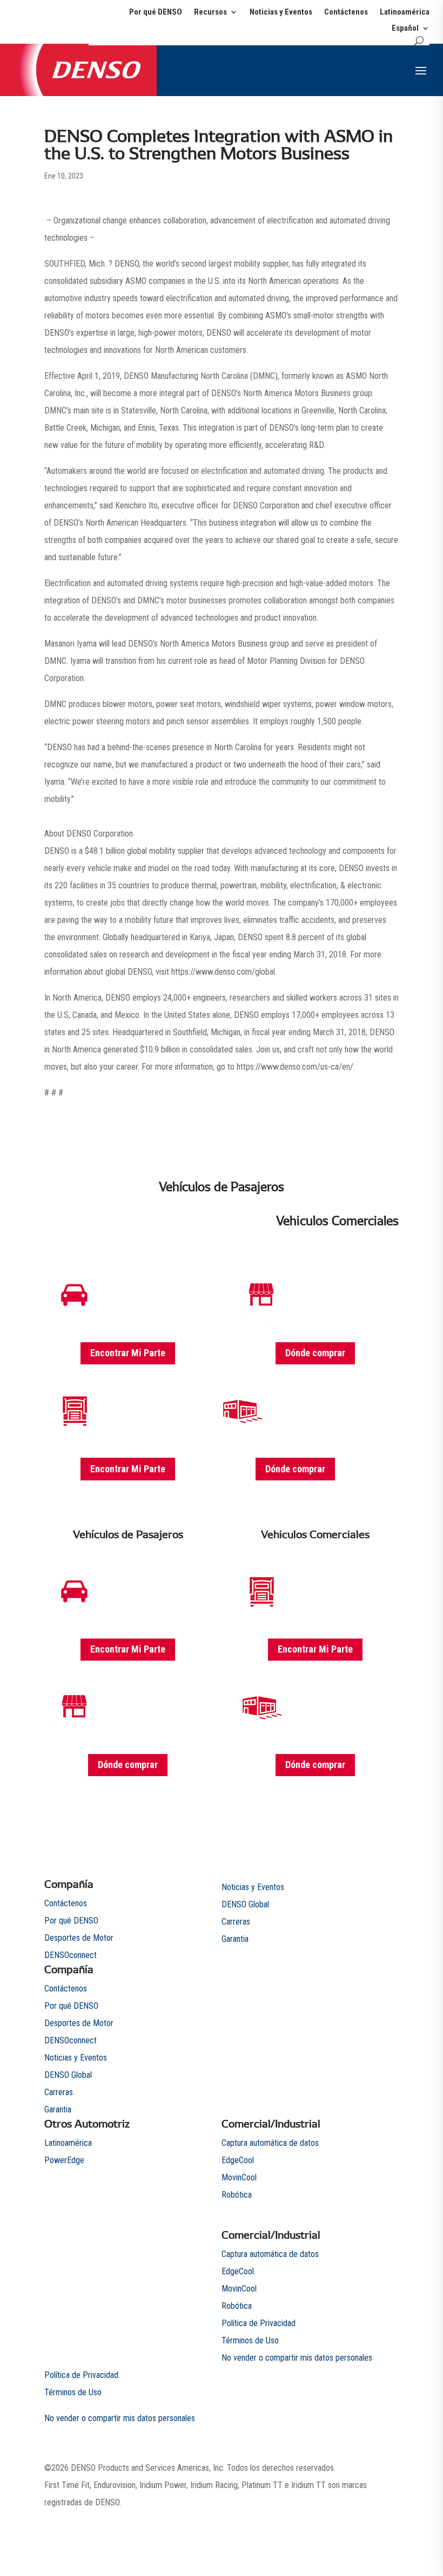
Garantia (58, 2109)
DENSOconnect (71, 1955)
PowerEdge (64, 2160)
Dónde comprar (315, 1353)
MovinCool (239, 2177)
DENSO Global (68, 2075)
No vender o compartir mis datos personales (297, 2358)
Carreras (59, 2092)
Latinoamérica (405, 12)
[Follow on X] (325, 2520)
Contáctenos (346, 12)
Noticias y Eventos (281, 12)
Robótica (237, 2195)
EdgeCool (238, 2160)
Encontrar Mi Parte (128, 1353)
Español (405, 29)
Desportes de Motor (79, 1938)
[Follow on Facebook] (304, 2520)
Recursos (210, 12)
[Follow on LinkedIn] (390, 2520)
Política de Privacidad (259, 2323)
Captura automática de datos (270, 2143)
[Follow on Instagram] (368, 2520)
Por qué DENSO (156, 12)
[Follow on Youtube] (347, 2520)
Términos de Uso (250, 2340)
